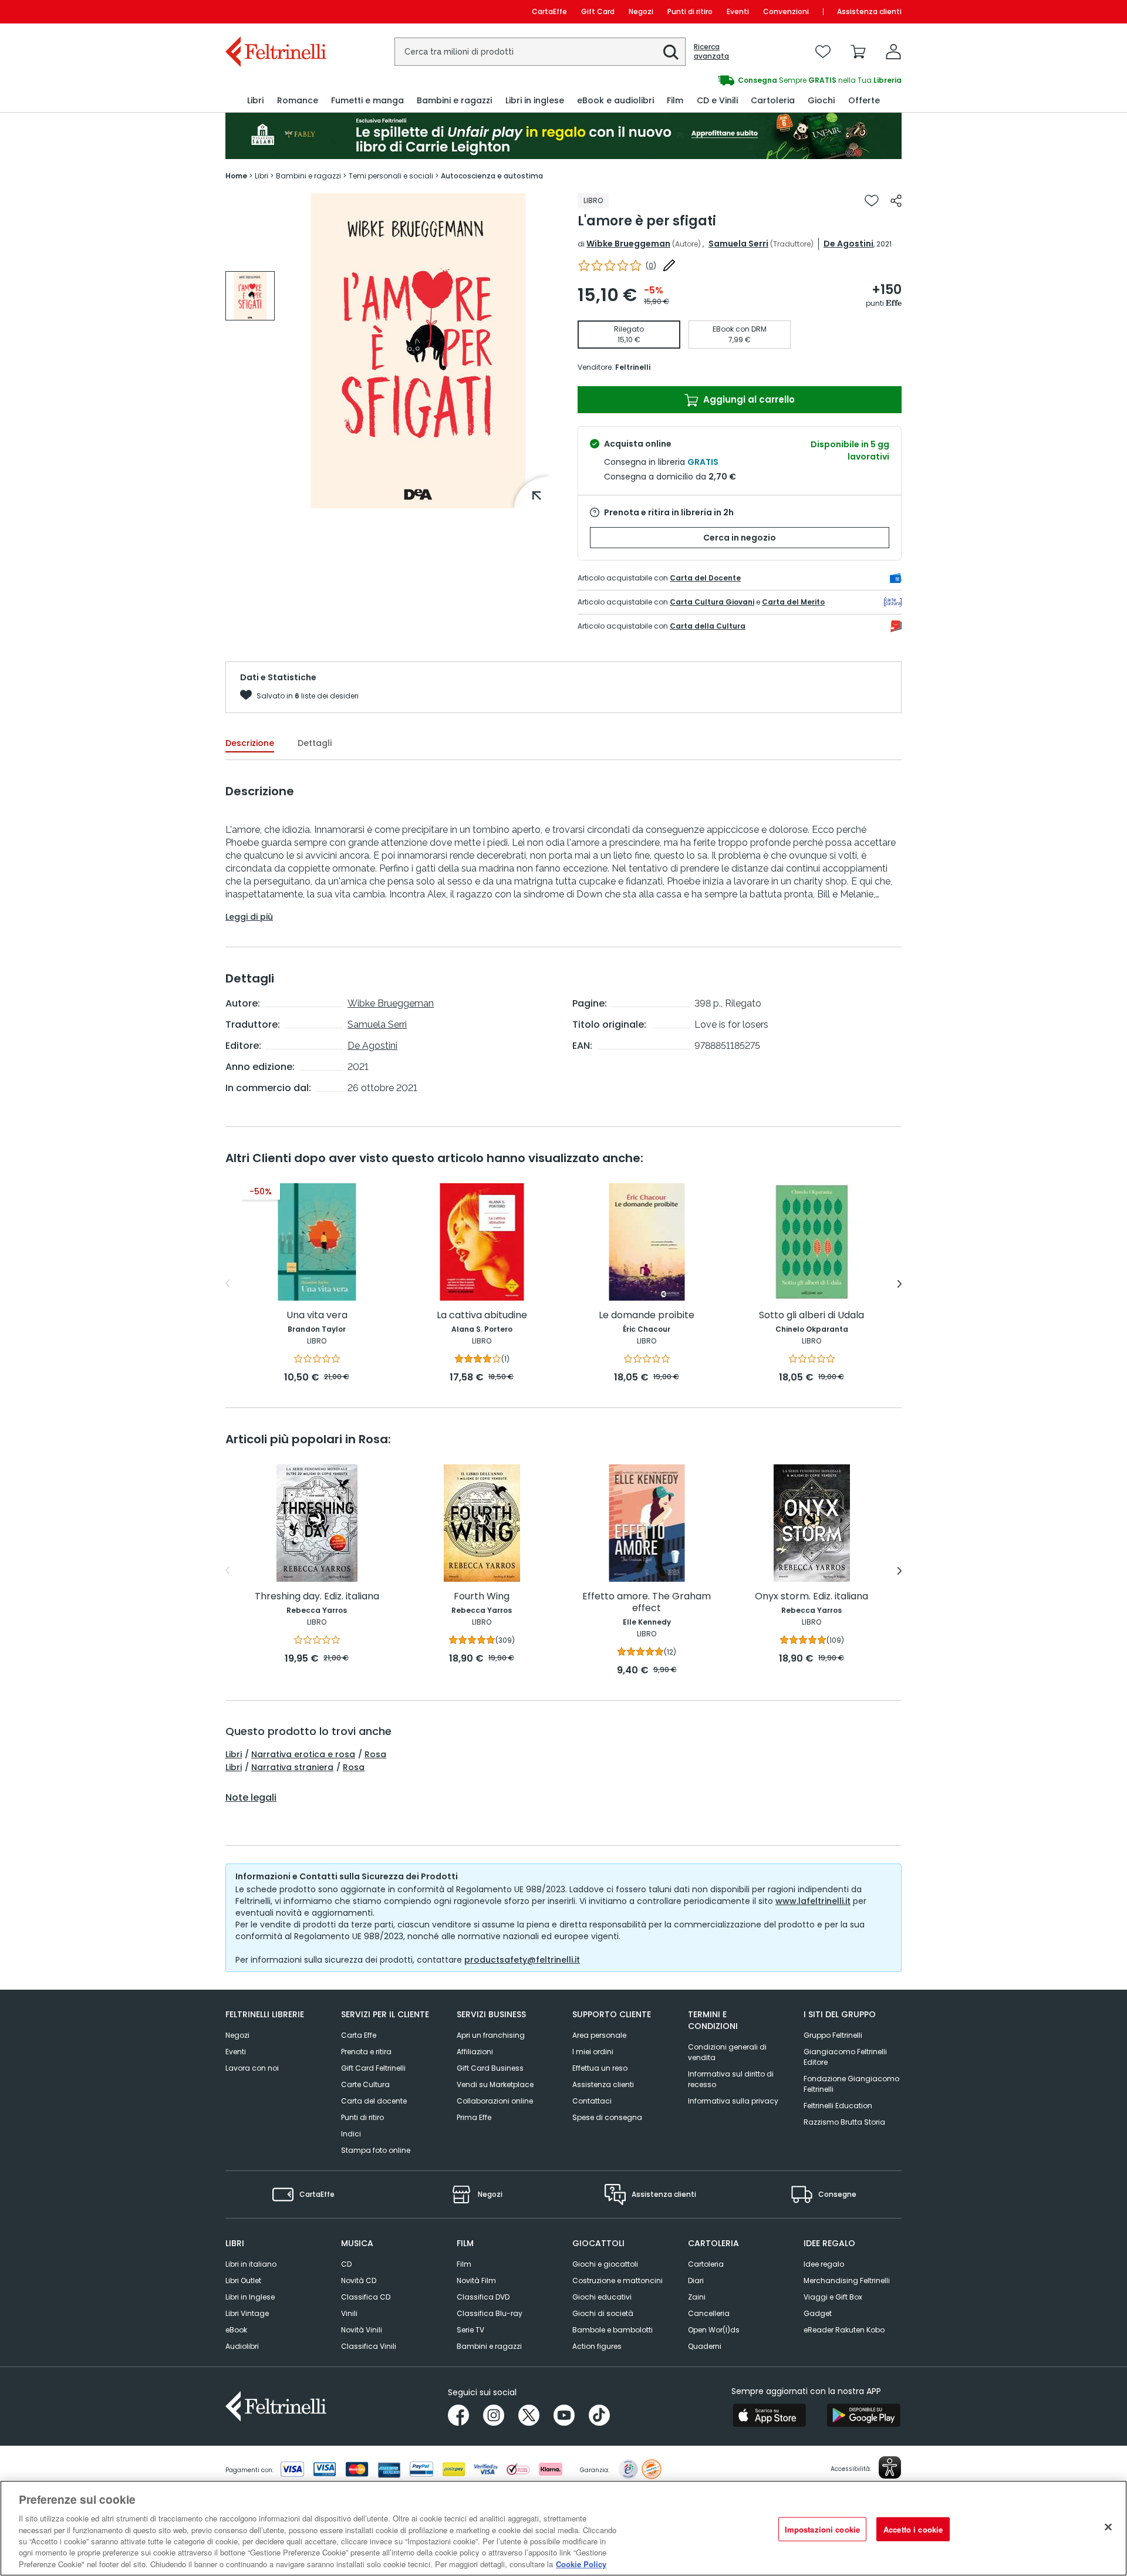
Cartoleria (706, 2264)
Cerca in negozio (740, 538)
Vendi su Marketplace (495, 2084)
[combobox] (540, 52)
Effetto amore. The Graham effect (647, 1603)
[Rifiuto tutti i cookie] (1108, 2527)
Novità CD (359, 2280)
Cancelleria (709, 2313)
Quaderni (705, 2346)
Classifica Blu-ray (490, 2313)
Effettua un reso (600, 2068)
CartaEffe (549, 11)
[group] (250, 296)
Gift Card (598, 11)
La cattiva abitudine (482, 1316)
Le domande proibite (647, 1316)
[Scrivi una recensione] (669, 265)
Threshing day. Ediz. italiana (317, 1597)
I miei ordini (593, 2052)
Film (464, 2264)
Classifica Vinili (369, 2346)
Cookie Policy (581, 2564)
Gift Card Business (490, 2068)
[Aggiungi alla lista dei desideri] (872, 201)
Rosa (375, 1754)
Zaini (697, 2297)
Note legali (251, 1798)
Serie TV (470, 2330)
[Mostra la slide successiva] (900, 1284)
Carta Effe (359, 2035)
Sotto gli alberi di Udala (811, 1316)
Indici (351, 2134)
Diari (696, 2280)
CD (346, 2264)
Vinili (349, 2313)
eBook (236, 2330)
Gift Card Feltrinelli (373, 2068)
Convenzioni (786, 11)
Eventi (738, 11)
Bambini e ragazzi (489, 2346)
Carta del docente (374, 2101)
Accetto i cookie (913, 2529)
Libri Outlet (243, 2280)
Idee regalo (824, 2264)
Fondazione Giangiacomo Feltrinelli (851, 2084)
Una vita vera (317, 1316)
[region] (563, 2528)
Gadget (818, 2313)
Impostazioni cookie (822, 2529)
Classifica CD (366, 2297)
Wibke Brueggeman (628, 244)
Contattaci (592, 2101)
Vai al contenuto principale (275, 11)
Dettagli (315, 743)
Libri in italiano (251, 2264)
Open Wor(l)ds (714, 2330)
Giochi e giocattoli (605, 2264)
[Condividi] (896, 201)
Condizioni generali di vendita (727, 2052)
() (651, 266)
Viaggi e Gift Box (833, 2297)
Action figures (597, 2346)
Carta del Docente (705, 578)
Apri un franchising (491, 2035)
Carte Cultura (365, 2084)
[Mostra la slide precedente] (227, 1284)
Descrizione (250, 743)
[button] (671, 52)
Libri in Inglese (250, 2297)
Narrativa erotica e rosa (303, 1754)
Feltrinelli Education (838, 2106)
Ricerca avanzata (711, 52)
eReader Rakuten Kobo (844, 2330)
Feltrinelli (633, 367)
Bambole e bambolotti (613, 2330)
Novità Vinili (362, 2330)
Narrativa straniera (292, 1767)
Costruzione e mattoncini (618, 2280)
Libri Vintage (247, 2313)
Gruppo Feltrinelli (833, 2035)
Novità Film (476, 2280)
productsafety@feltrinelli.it (522, 1960)
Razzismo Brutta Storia (844, 2122)
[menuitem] (255, 101)
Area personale (599, 2035)
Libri (234, 1754)
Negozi (641, 11)
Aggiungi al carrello (748, 399)
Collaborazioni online (495, 2101)
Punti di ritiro (690, 11)
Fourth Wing (482, 1597)
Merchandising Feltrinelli (847, 2280)
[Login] (893, 52)
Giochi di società (603, 2313)
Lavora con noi (252, 2068)
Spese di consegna (607, 2117)
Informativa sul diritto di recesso (731, 2079)
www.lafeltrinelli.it (813, 1901)
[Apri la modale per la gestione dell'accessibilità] (890, 2467)
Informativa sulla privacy (733, 2101)
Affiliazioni (475, 2052)
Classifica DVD (483, 2297)
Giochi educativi (602, 2297)
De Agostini (848, 244)
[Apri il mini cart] (858, 52)
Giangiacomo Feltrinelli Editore (845, 2057)
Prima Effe (474, 2117)
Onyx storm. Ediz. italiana (811, 1597)
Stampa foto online (376, 2150)
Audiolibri (242, 2346)
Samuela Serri (738, 244)
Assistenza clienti (869, 11)
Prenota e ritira (366, 2052)
